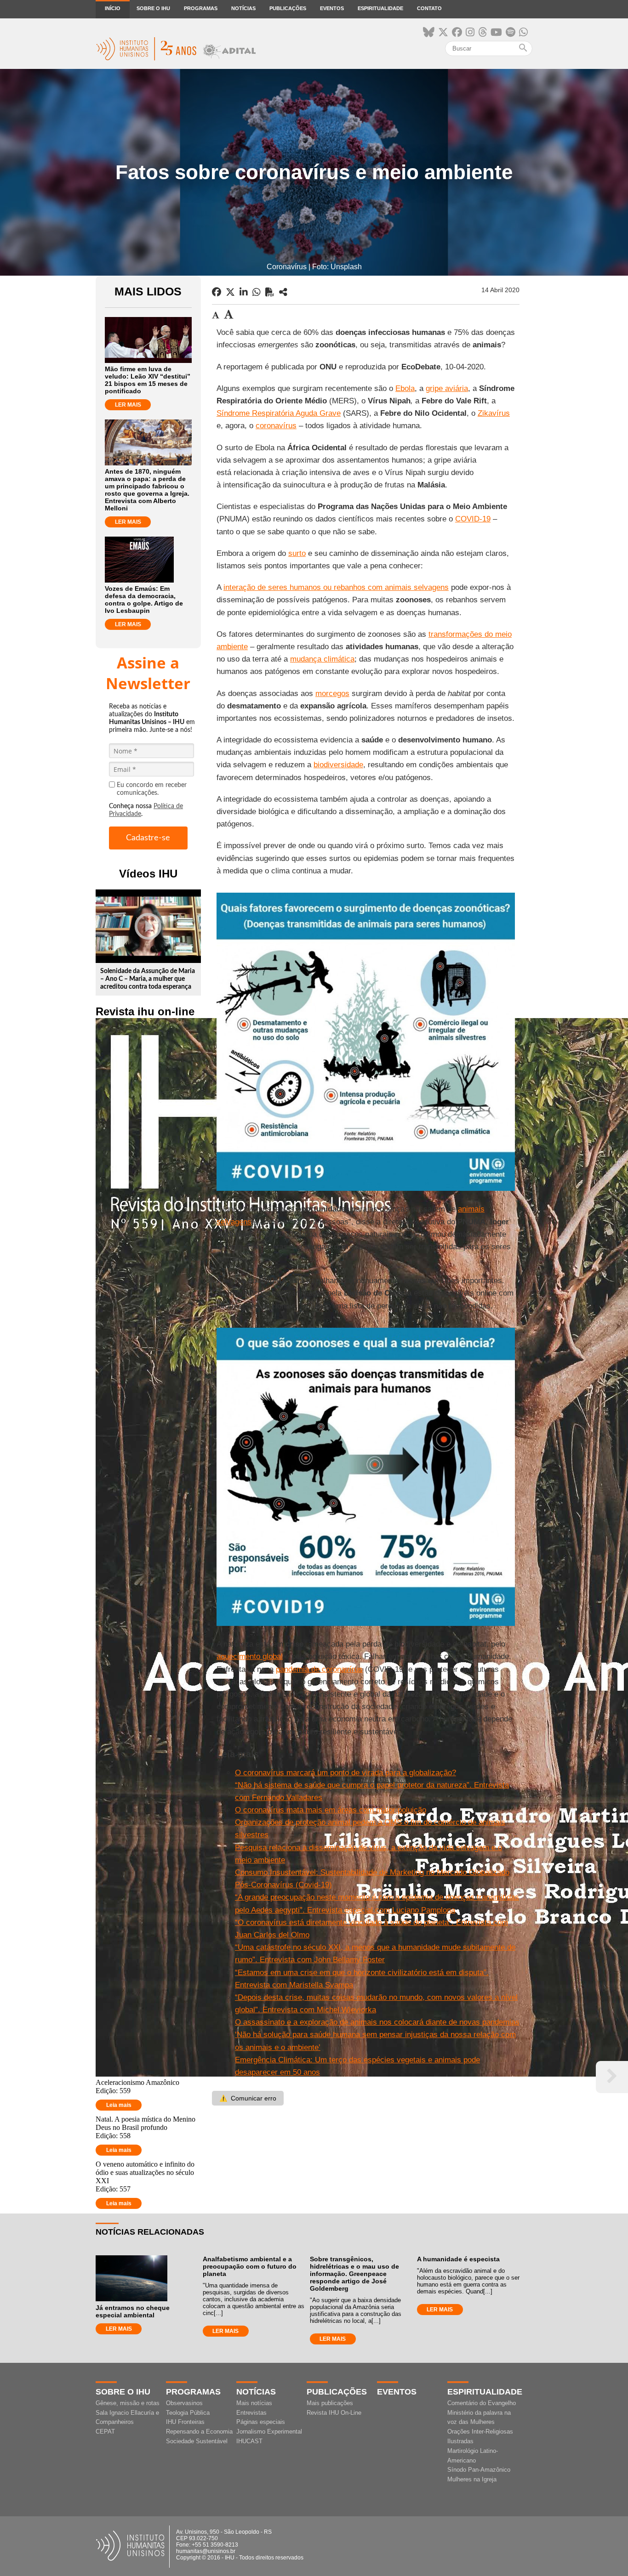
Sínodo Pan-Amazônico (479, 2470)
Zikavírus (494, 413)
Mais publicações (330, 2403)
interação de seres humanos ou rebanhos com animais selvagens (336, 587)
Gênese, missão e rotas (128, 2403)
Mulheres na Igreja (472, 2479)
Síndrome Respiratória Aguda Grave (279, 413)
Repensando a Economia (199, 2432)
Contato (429, 8)
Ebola (405, 388)
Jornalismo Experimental (269, 2432)
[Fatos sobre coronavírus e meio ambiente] (283, 292)
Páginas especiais (261, 2422)
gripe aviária (447, 388)
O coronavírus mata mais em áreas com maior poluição (331, 1810)
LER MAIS (128, 405)
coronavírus (276, 426)
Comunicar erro (248, 2098)
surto (297, 553)
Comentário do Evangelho (482, 2403)
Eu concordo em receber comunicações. (152, 789)
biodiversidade (338, 765)
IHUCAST (249, 2441)
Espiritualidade (380, 8)
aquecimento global (250, 1656)
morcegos (332, 694)
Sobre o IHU (153, 8)
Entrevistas (251, 2413)
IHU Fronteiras (185, 2422)
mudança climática (322, 659)
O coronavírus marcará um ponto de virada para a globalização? (345, 1773)
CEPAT (105, 2432)
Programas (201, 8)
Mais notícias (254, 2403)
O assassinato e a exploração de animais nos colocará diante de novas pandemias (377, 2022)
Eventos (332, 8)
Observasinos (184, 2403)
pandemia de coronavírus (319, 1669)
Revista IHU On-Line (334, 2413)
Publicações (288, 8)
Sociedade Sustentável (197, 2441)
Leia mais (119, 2105)
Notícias (243, 8)
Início (113, 8)
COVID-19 (473, 519)
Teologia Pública (188, 2413)
